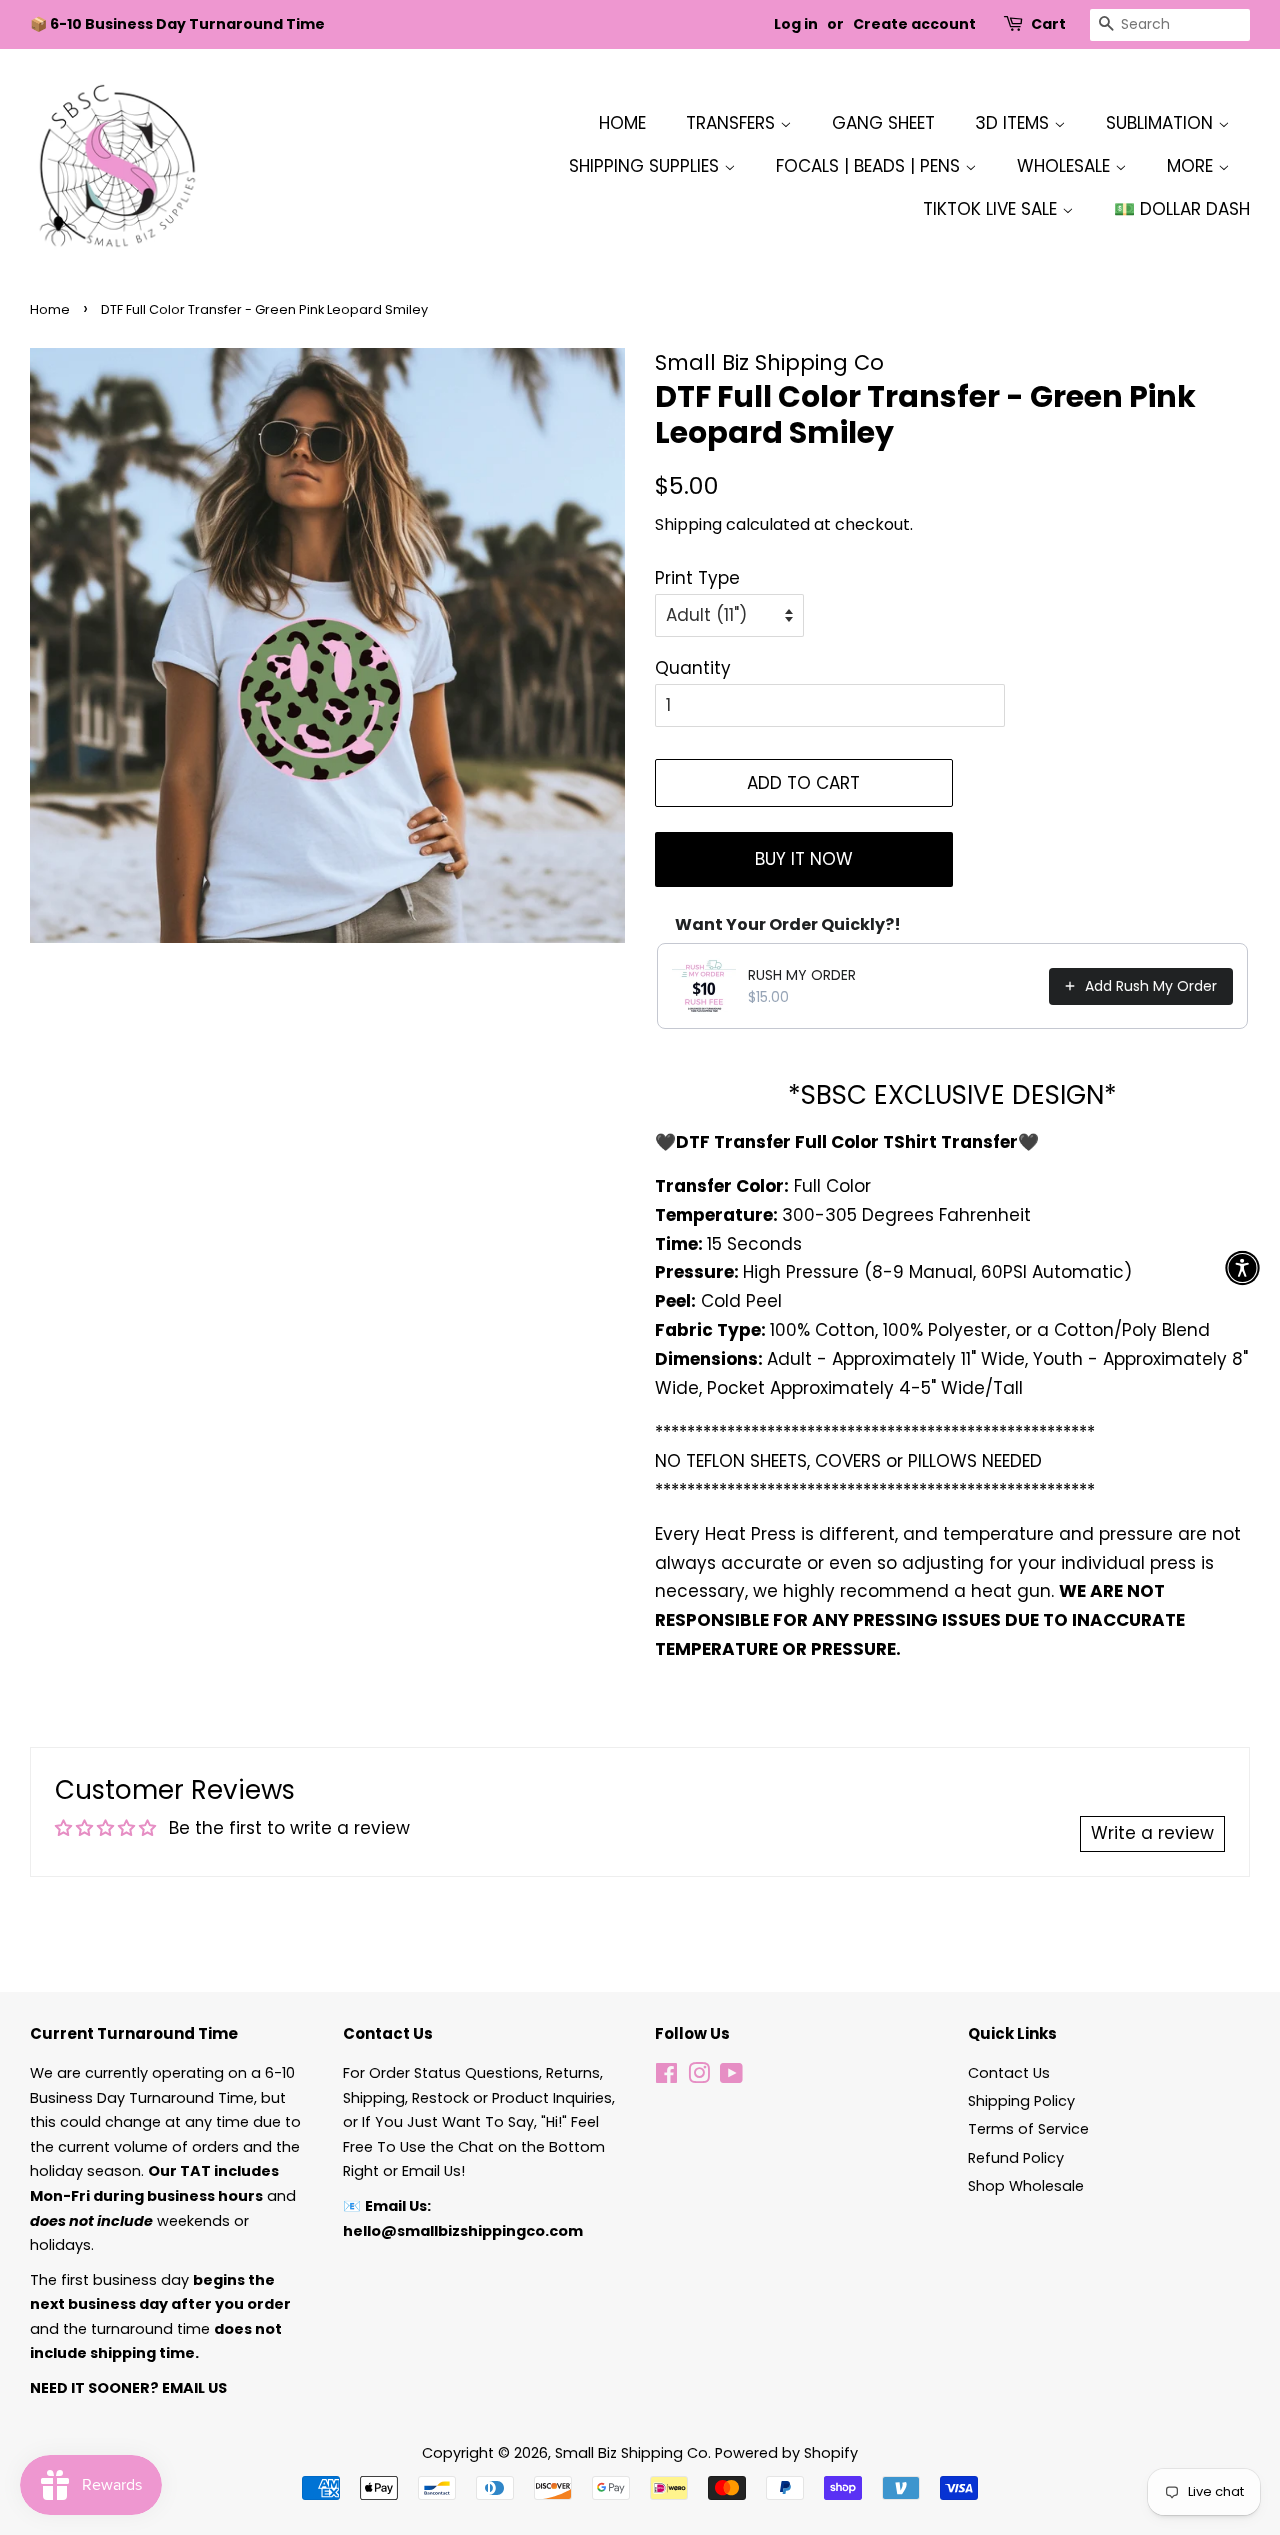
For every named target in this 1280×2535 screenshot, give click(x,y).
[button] (1242, 1267)
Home (622, 123)
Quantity (693, 668)
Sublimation (1162, 123)
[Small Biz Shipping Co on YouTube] (731, 2077)
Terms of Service (1028, 2129)
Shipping (688, 524)
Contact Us (1009, 2073)
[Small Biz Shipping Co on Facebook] (666, 2077)
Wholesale (1066, 166)
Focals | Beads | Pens (870, 166)
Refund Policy (1016, 2158)
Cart (1048, 24)
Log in (796, 24)
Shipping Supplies (646, 166)
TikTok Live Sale (992, 209)
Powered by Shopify (786, 2453)
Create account (914, 24)
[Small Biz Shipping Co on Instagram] (699, 2077)
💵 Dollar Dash (1182, 209)
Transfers (733, 123)
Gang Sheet (883, 123)
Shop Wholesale (1026, 2186)
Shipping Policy (1021, 2101)
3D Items (1014, 123)
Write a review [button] (1152, 1833)
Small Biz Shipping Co (631, 2453)
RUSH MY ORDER (802, 975)
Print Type (697, 578)
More (1192, 166)
